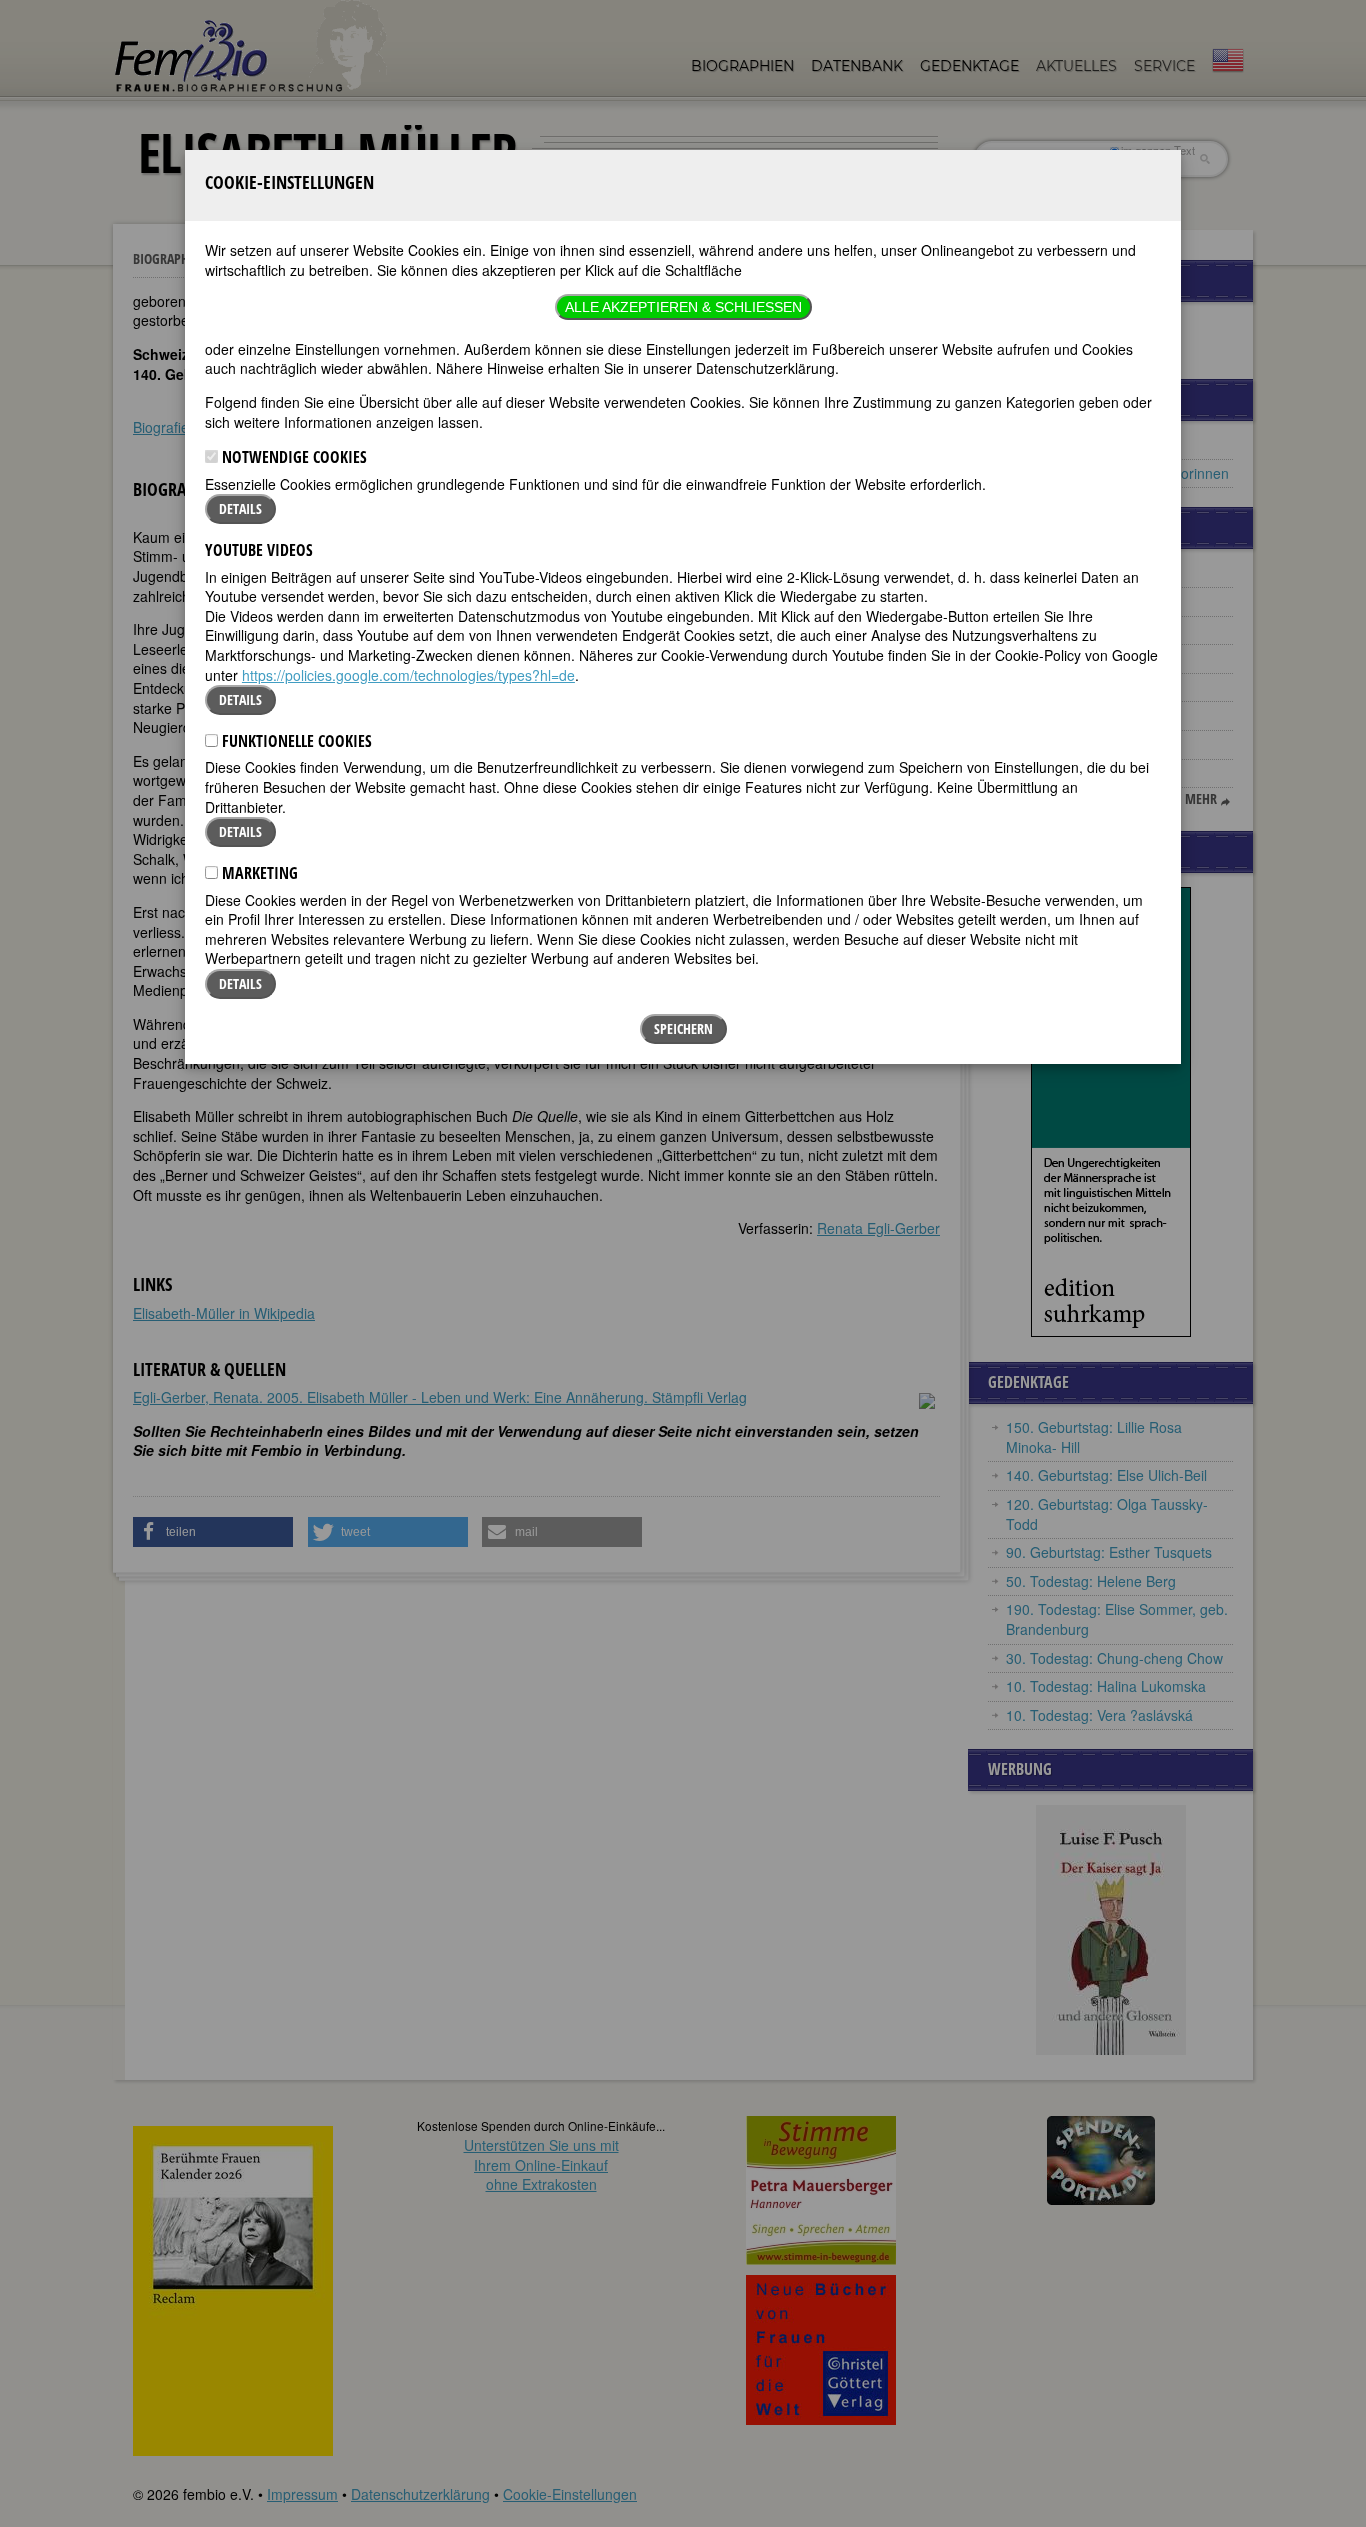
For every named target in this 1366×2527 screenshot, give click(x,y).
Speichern (683, 1028)
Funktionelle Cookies (295, 741)
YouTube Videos (259, 550)
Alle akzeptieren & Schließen (683, 307)
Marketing (258, 873)
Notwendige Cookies (292, 457)
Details (240, 508)
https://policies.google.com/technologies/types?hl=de (408, 675)
